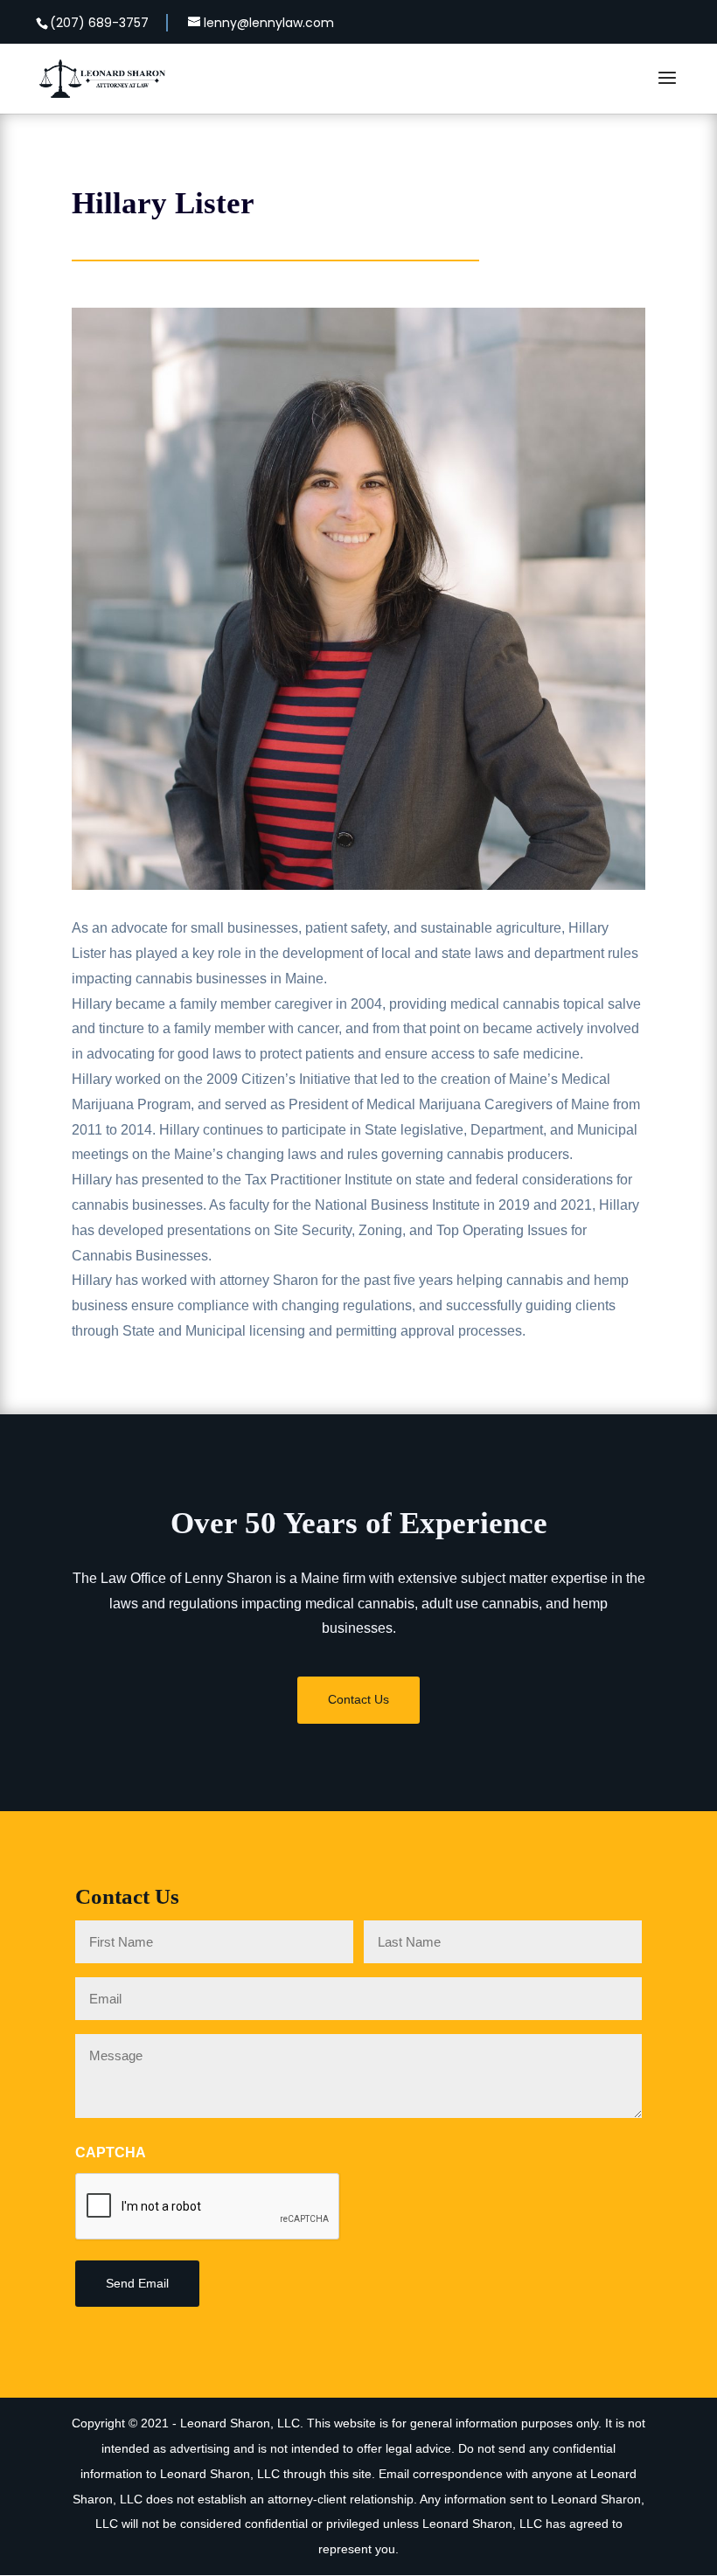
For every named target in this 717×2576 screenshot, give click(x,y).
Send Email (137, 2283)
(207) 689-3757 (99, 23)
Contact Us (358, 1699)
